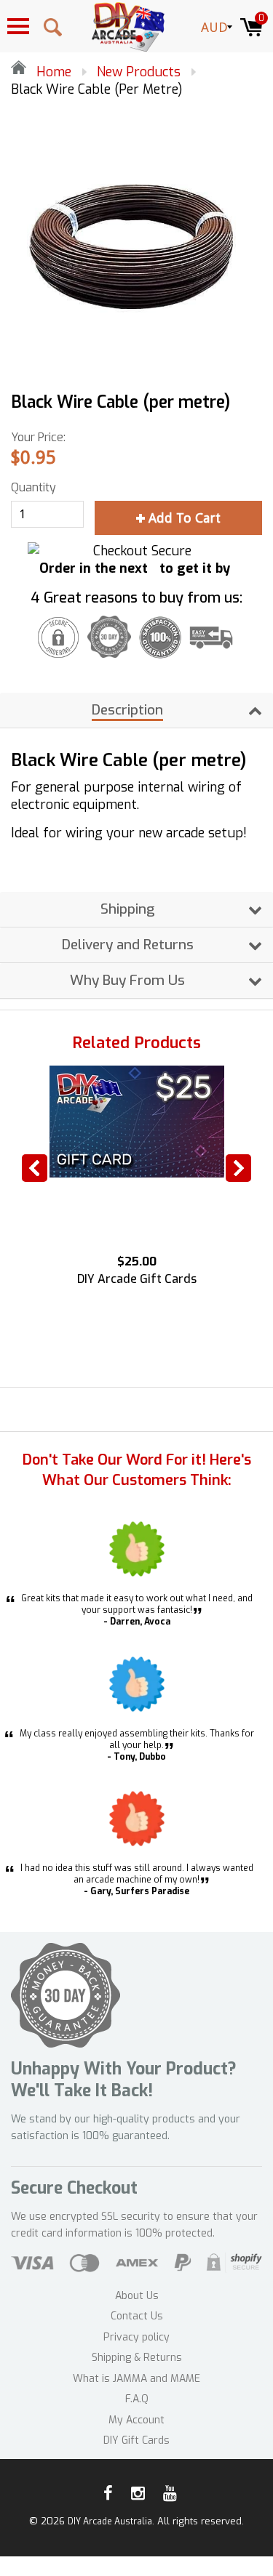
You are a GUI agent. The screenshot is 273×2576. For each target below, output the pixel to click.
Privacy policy (136, 2337)
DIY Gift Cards (136, 2440)
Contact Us (137, 2316)
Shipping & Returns (137, 2358)
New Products (139, 72)
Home (52, 72)
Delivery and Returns (128, 945)
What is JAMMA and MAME (136, 2379)
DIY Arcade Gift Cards (137, 1279)
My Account (136, 2420)
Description (127, 710)
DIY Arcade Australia (110, 2521)
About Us (137, 2296)
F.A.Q (137, 2399)
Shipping (128, 909)
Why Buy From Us (127, 980)
